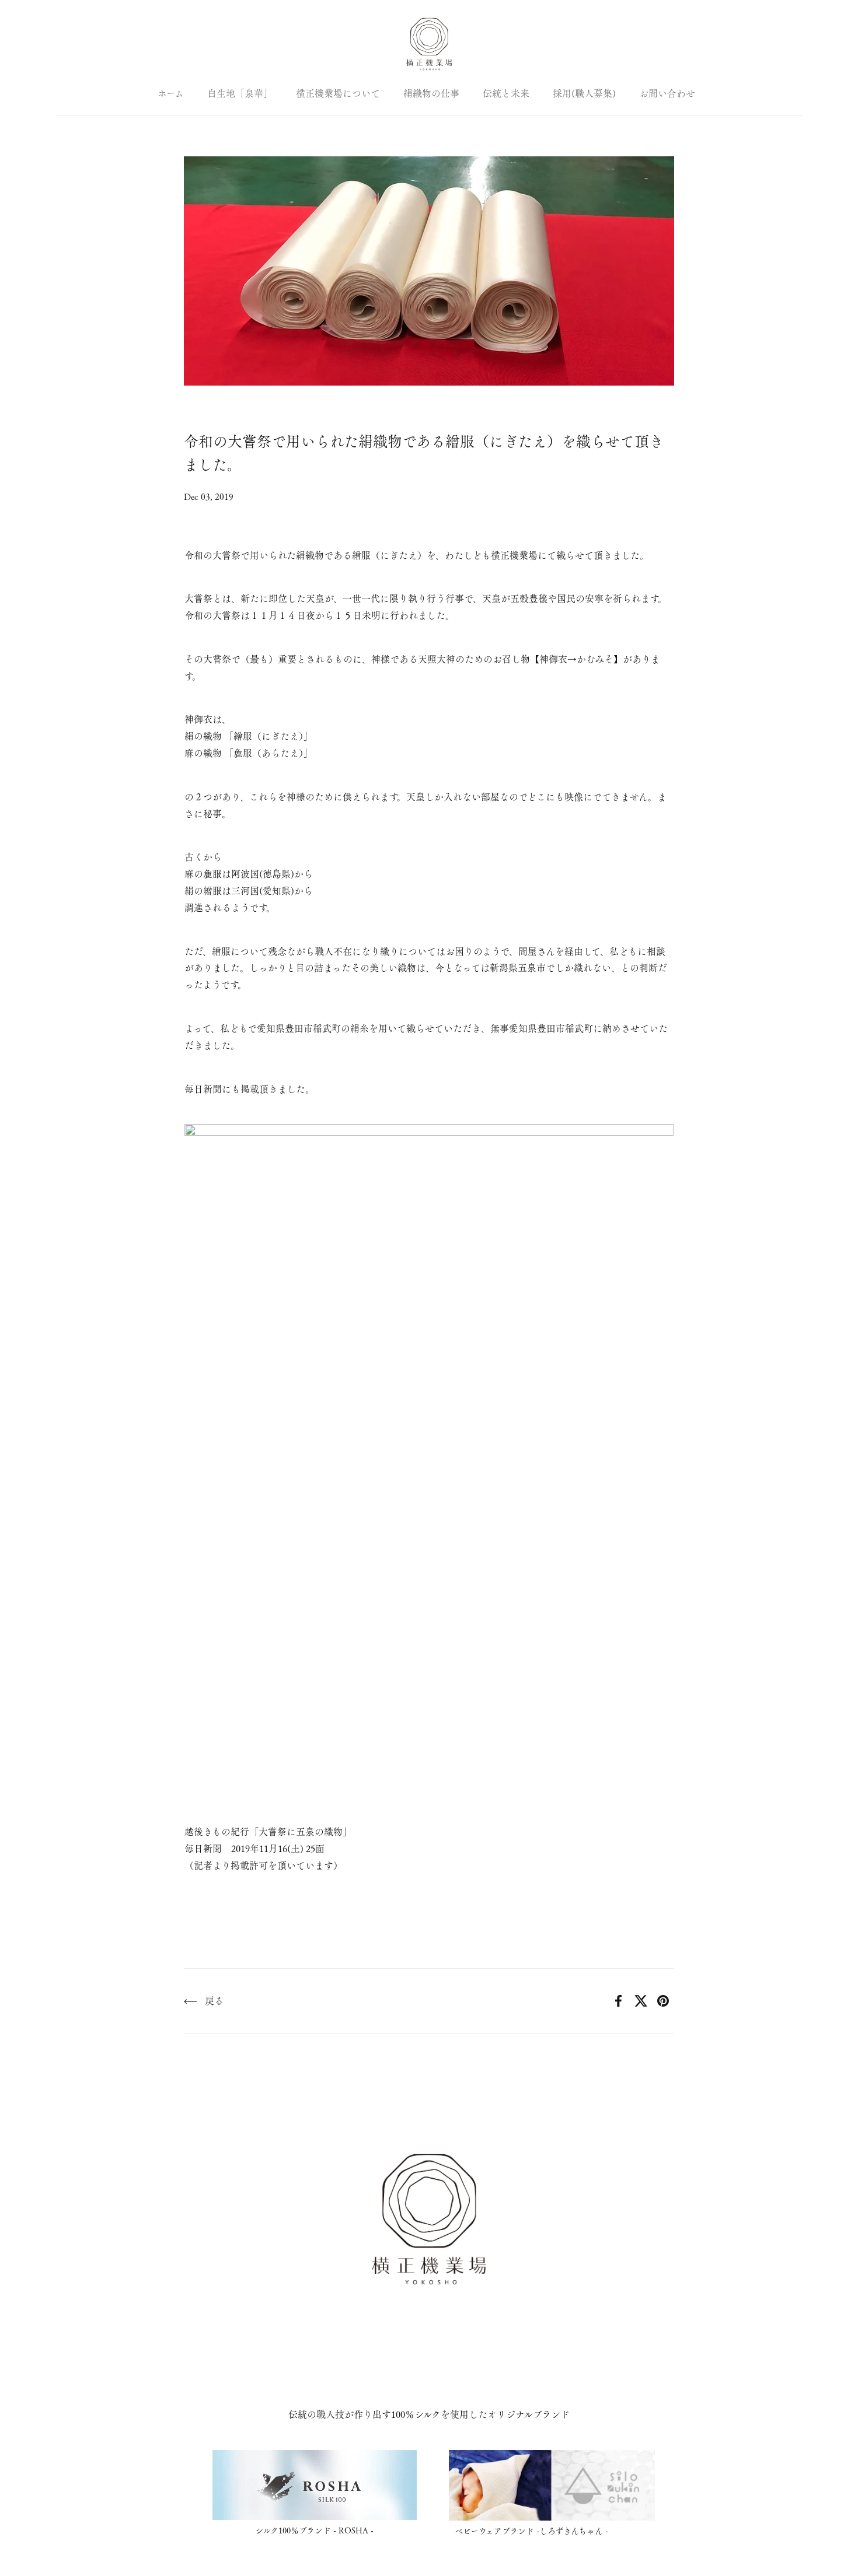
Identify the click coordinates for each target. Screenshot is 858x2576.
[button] (63, 45)
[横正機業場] (429, 44)
